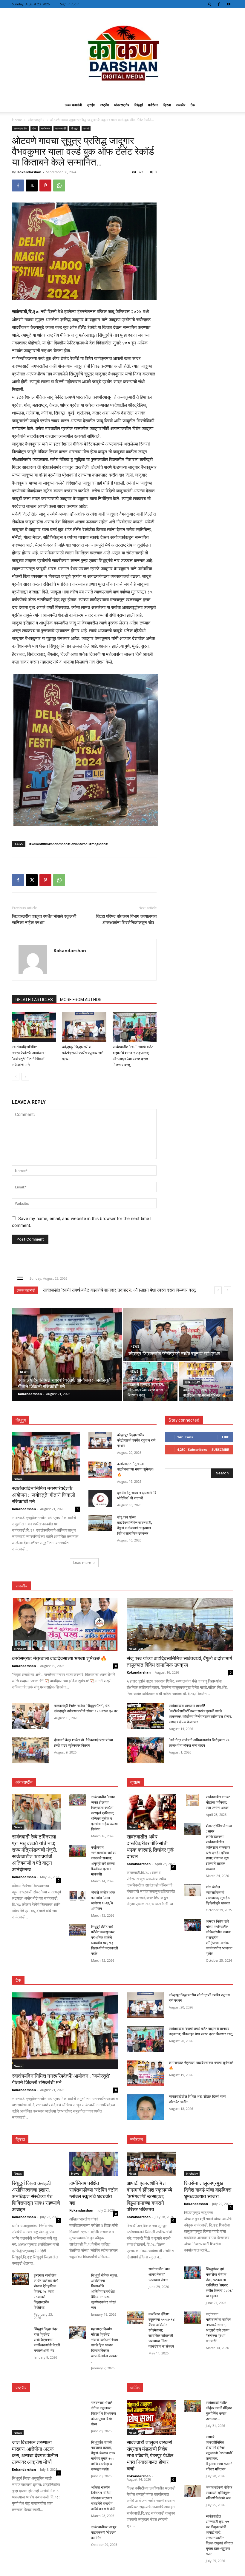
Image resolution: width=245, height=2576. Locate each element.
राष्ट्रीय (104, 105)
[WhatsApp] (59, 185)
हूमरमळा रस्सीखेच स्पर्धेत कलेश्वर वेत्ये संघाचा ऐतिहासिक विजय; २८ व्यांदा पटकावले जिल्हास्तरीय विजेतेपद (46, 2292)
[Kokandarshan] (122, 53)
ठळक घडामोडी (73, 105)
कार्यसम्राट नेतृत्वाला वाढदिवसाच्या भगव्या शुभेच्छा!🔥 (84, 1290)
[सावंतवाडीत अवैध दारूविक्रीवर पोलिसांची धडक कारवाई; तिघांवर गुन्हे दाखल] (151, 1812)
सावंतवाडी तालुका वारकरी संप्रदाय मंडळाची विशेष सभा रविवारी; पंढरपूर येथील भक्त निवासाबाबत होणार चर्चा (150, 2456)
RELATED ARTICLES (34, 1000)
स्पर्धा (86, 128)
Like (225, 1437)
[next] (228, 1290)
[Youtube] (229, 4)
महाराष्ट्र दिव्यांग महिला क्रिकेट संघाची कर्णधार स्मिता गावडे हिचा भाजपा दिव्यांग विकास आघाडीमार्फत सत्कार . (105, 2345)
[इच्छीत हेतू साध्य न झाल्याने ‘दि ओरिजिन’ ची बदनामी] (100, 1499)
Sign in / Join (70, 4)
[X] (32, 185)
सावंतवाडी (61, 128)
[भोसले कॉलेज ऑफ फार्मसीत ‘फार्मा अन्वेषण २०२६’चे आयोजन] (78, 1896)
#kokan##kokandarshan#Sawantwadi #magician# (68, 844)
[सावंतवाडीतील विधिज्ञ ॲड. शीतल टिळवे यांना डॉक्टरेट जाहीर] (145, 2107)
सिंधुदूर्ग (139, 105)
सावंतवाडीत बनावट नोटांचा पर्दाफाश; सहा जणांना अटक (218, 1802)
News (24, 1372)
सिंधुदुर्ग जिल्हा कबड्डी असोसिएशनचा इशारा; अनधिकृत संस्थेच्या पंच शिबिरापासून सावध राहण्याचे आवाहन (36, 2196)
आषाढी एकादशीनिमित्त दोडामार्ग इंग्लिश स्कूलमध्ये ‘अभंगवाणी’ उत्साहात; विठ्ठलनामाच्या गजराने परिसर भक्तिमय (149, 2196)
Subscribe (220, 1449)
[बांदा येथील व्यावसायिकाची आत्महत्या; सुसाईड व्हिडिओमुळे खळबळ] (193, 1890)
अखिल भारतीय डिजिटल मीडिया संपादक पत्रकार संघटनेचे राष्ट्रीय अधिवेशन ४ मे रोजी (103, 2498)
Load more (82, 1563)
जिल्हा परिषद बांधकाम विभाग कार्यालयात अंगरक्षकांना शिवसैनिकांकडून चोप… (126, 920)
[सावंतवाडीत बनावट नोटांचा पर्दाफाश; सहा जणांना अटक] (193, 1800)
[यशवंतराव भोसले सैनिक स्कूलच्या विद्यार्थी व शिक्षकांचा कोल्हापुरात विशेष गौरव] (78, 2406)
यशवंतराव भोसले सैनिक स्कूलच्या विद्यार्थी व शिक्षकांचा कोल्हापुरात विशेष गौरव (104, 2413)
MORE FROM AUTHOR (81, 1000)
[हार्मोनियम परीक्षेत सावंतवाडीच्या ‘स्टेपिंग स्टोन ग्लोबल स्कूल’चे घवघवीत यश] (94, 2164)
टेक (193, 105)
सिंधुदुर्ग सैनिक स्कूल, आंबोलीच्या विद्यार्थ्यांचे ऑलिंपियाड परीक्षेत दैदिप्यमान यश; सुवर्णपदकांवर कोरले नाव (104, 2292)
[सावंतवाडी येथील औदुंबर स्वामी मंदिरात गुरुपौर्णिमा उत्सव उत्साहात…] (193, 2406)
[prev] (218, 1290)
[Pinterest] (45, 185)
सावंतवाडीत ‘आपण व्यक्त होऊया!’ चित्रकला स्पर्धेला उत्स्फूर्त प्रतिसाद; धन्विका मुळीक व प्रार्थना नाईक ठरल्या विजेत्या (104, 1813)
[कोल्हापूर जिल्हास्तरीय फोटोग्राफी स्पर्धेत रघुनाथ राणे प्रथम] (84, 1027)
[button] (210, 4)
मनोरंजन (153, 105)
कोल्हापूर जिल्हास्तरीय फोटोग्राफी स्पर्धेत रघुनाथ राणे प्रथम (83, 1053)
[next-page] (25, 1077)
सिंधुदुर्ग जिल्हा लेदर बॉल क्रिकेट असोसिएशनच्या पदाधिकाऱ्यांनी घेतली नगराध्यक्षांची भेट (47, 2340)
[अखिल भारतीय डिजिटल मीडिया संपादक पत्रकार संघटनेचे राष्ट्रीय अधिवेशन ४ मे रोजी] (78, 2491)
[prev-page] (16, 1077)
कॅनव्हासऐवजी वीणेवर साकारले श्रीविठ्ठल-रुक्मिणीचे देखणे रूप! (219, 2493)
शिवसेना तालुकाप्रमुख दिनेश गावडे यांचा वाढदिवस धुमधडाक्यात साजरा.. (208, 2190)
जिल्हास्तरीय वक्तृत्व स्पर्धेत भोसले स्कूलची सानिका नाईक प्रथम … (44, 920)
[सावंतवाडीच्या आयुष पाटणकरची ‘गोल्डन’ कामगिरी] (78, 2530)
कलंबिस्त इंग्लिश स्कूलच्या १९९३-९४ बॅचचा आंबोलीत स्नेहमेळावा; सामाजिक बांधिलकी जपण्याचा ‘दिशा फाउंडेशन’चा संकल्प (162, 2330)
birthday (193, 1382)
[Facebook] (219, 4)
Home (17, 120)
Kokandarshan (29, 172)
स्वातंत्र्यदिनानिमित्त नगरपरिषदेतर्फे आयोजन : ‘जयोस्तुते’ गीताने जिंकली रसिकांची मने (43, 1495)
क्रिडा (167, 105)
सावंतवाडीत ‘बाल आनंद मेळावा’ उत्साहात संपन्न (159, 2275)
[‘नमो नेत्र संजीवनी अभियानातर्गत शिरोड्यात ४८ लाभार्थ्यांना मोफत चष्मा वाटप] (145, 1750)
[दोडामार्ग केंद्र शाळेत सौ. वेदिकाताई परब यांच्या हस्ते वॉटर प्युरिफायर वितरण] (31, 1750)
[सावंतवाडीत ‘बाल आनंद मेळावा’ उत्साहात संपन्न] (135, 2272)
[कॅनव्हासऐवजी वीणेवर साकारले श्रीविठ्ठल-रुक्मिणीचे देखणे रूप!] (193, 2491)
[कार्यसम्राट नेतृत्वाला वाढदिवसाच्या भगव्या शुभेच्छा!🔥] (206, 1382)
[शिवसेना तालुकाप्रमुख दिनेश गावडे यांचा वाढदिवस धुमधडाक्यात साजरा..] (209, 2164)
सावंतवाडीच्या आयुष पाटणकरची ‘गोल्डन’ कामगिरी (104, 2532)
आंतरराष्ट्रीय (122, 105)
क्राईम (91, 105)
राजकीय (181, 105)
